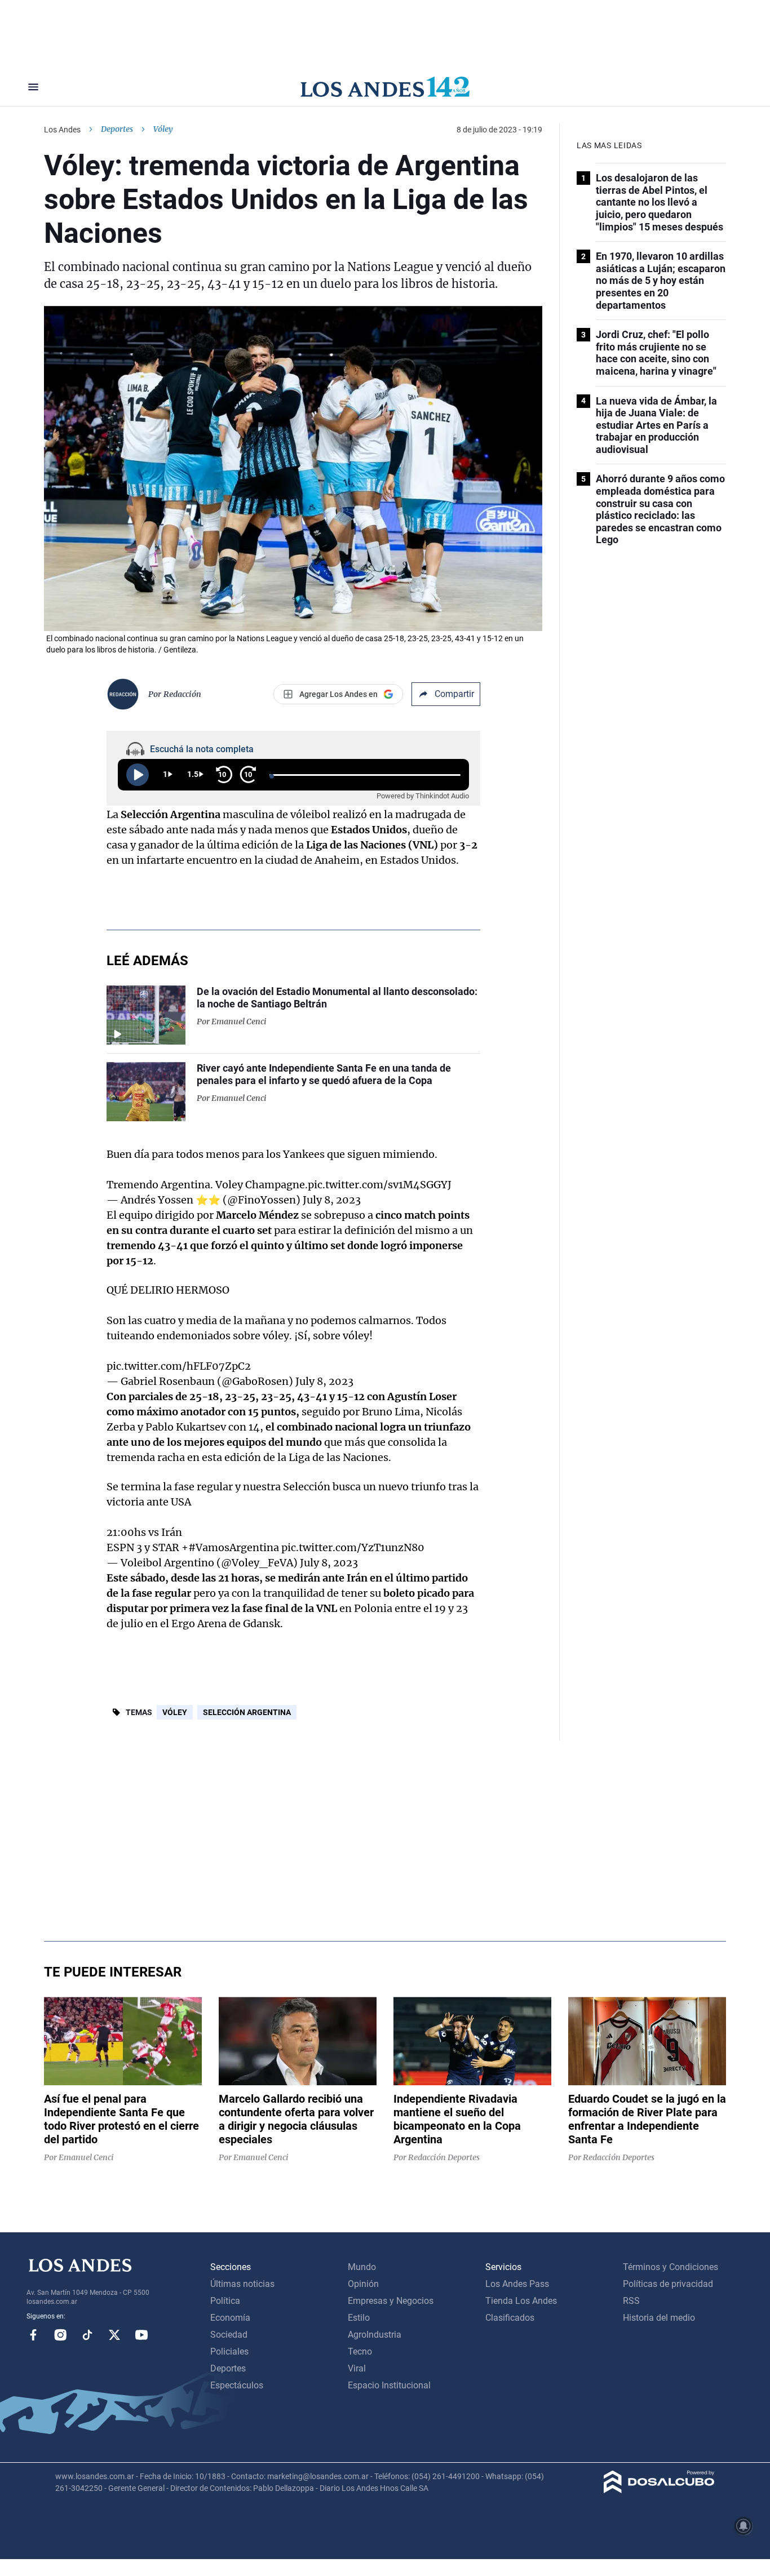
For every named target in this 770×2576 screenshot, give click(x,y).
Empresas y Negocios (391, 2301)
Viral (357, 2368)
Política (225, 2301)
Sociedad (229, 2335)
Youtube (141, 2335)
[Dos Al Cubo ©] (659, 2490)
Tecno (360, 2351)
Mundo (362, 2267)
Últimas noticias (242, 2284)
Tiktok (87, 2335)
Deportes (117, 129)
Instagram (60, 2335)
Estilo (359, 2318)
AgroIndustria (375, 2335)
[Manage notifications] (744, 2526)
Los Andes (62, 130)
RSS (631, 2301)
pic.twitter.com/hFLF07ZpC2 (179, 1366)
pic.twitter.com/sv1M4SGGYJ (380, 1185)
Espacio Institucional (389, 2385)
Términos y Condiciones (671, 2267)
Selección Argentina (247, 1712)
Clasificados (510, 2318)
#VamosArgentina (234, 1547)
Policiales (229, 2351)
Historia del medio (659, 2318)
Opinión (363, 2284)
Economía (230, 2318)
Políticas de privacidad (668, 2284)
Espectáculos (237, 2385)
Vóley (175, 1712)
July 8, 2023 (332, 1200)
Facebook (33, 2335)
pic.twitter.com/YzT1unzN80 (353, 1547)
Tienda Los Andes (521, 2301)
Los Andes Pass (517, 2284)
